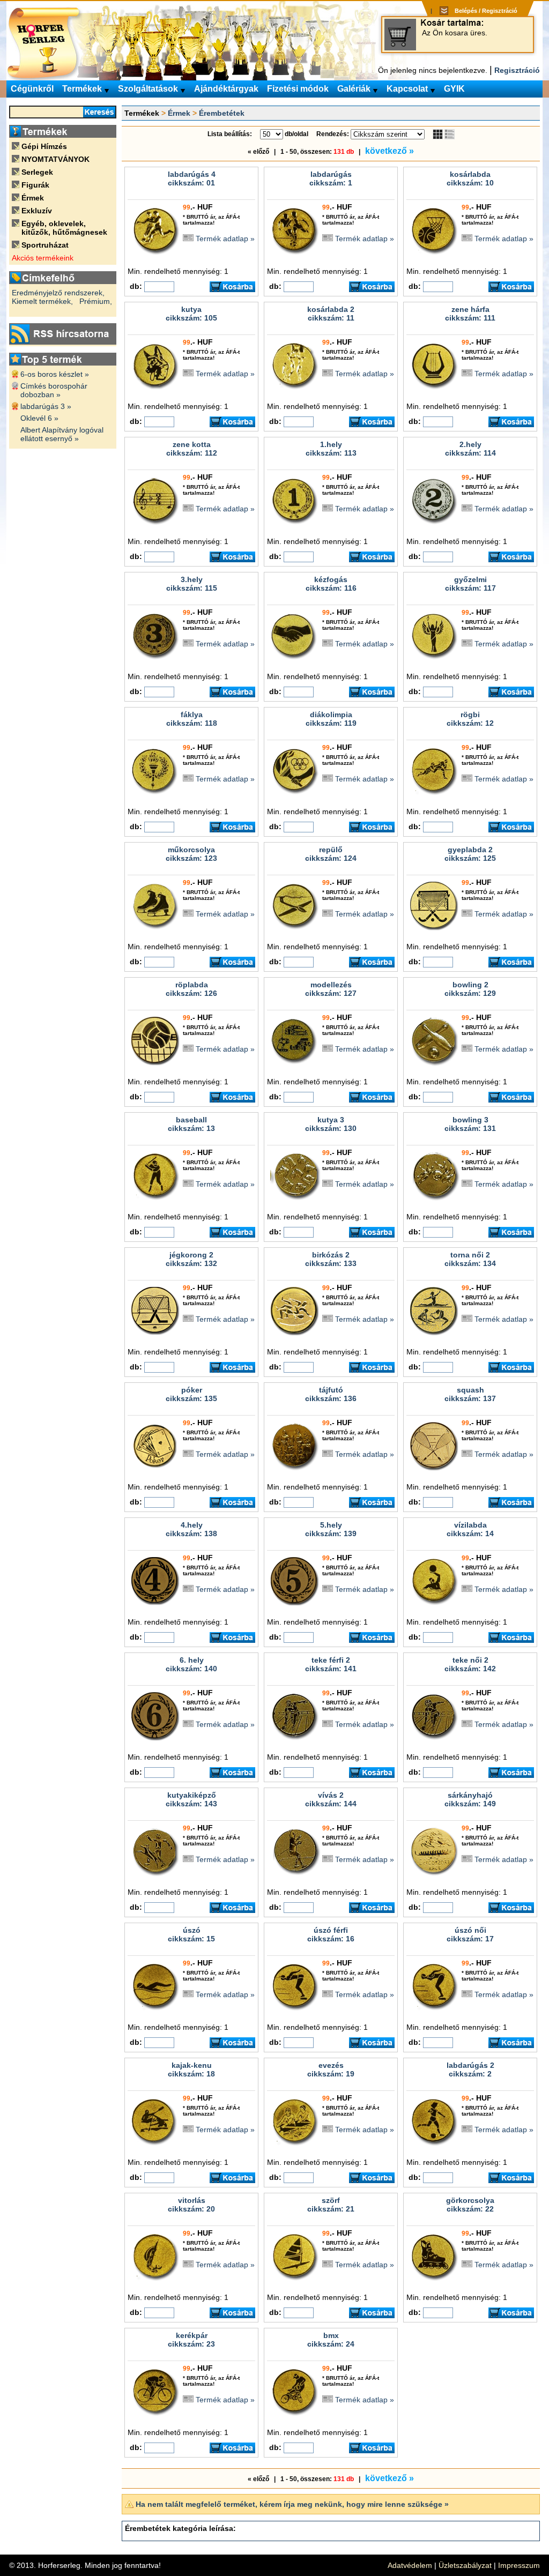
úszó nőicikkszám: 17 (470, 1934)
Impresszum (519, 2565)
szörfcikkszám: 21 (331, 2205)
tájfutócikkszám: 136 (331, 1394)
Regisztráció (517, 70)
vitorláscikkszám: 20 (191, 2205)
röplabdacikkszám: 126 (191, 989)
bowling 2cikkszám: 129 (470, 989)
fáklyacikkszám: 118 (192, 719)
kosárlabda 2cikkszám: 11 (331, 314)
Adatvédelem (410, 2565)
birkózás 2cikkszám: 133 (331, 1259)
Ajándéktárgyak (226, 89)
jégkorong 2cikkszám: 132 (191, 1259)
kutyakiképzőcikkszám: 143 (191, 1799)
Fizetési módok (298, 89)
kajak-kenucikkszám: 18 (191, 2069)
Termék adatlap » (225, 239)
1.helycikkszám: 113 (331, 449)
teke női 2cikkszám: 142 (470, 1664)
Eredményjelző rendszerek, (58, 293)
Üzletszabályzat (465, 2565)
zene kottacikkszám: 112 (192, 449)
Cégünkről (32, 89)
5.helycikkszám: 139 (331, 1529)
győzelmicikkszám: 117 (470, 584)
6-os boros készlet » (55, 374)
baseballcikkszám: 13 (191, 1124)
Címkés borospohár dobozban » (54, 390)
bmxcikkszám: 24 (331, 2340)
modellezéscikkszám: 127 (331, 989)
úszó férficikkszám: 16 (331, 1934)
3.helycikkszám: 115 (192, 584)
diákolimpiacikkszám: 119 (331, 719)
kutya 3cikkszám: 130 (331, 1124)
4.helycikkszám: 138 (191, 1529)
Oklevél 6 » (39, 418)
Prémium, (96, 301)
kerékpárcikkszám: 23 (191, 2340)
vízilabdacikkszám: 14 (470, 1529)
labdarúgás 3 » (46, 406)
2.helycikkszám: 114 (470, 449)
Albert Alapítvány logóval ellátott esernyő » (62, 434)
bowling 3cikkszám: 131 (470, 1124)
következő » (390, 151)
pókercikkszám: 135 (191, 1394)
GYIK (454, 89)
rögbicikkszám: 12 (470, 719)
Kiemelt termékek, (42, 301)
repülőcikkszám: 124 (331, 854)
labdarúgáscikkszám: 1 (331, 178)
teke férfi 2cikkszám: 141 (331, 1664)
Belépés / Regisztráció (486, 11)
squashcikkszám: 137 (470, 1394)
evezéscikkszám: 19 (331, 2069)
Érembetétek (222, 113)
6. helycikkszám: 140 (191, 1664)
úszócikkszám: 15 (191, 1934)
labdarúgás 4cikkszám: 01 (192, 178)
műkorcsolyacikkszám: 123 (191, 854)
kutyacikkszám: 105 (191, 314)
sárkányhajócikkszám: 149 (470, 1799)
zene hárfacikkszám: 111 (470, 314)
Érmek (179, 113)
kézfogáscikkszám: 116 (331, 584)
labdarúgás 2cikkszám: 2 (470, 2069)
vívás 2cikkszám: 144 (331, 1799)
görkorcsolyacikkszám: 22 (470, 2205)
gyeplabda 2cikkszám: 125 (470, 854)
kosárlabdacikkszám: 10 (470, 178)
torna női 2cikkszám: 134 (470, 1259)
